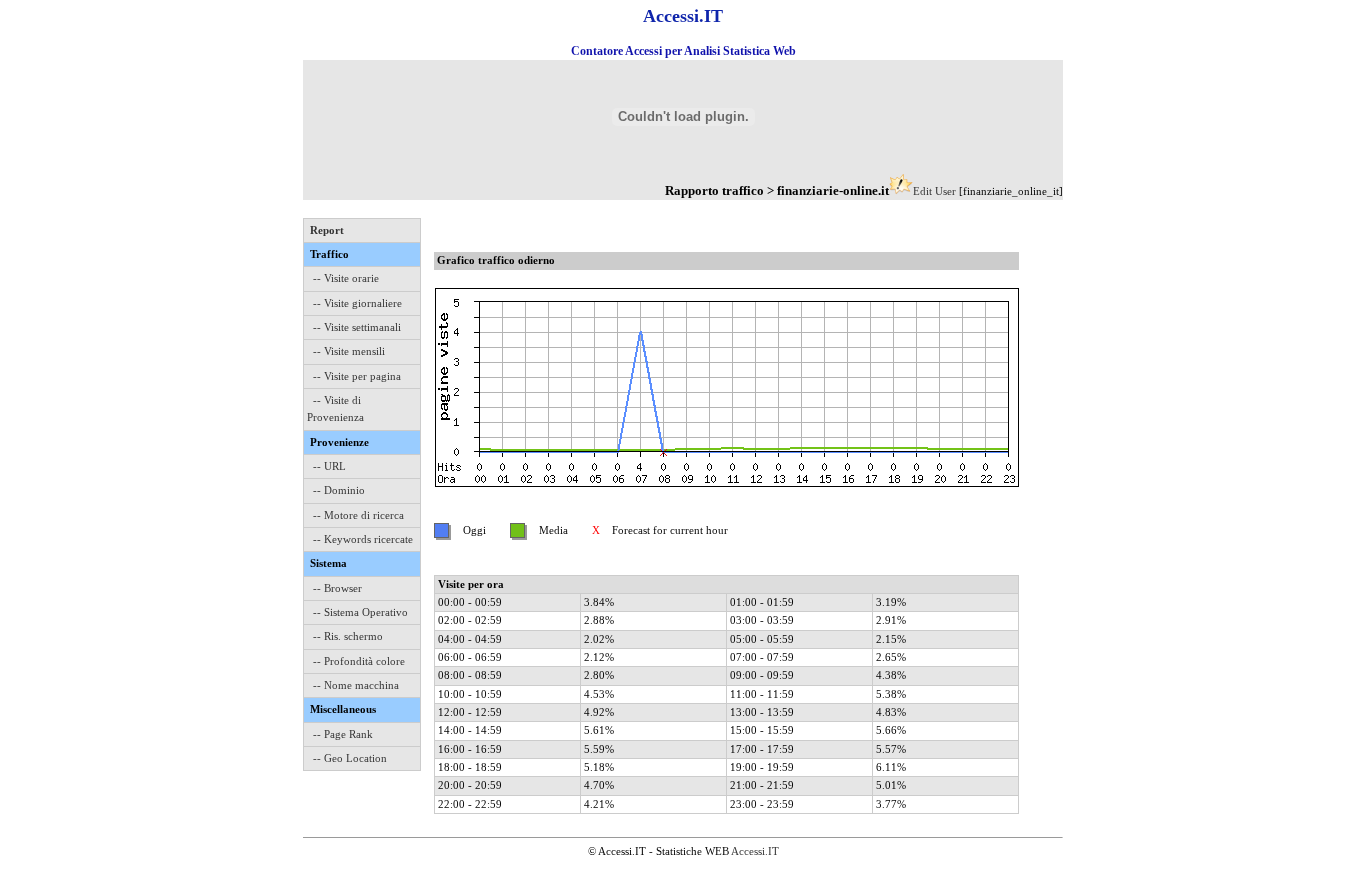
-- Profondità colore (359, 661)
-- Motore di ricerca (358, 515)
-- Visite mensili (349, 351)
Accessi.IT (755, 851)
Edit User (934, 191)
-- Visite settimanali (357, 327)
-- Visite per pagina (357, 376)
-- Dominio (339, 490)
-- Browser (337, 588)
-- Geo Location (350, 758)
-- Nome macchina (356, 685)
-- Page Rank (343, 734)
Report (327, 230)
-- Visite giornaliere (357, 303)
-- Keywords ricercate (363, 539)
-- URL (329, 466)
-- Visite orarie (346, 278)
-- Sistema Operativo (360, 612)
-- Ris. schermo (348, 636)
